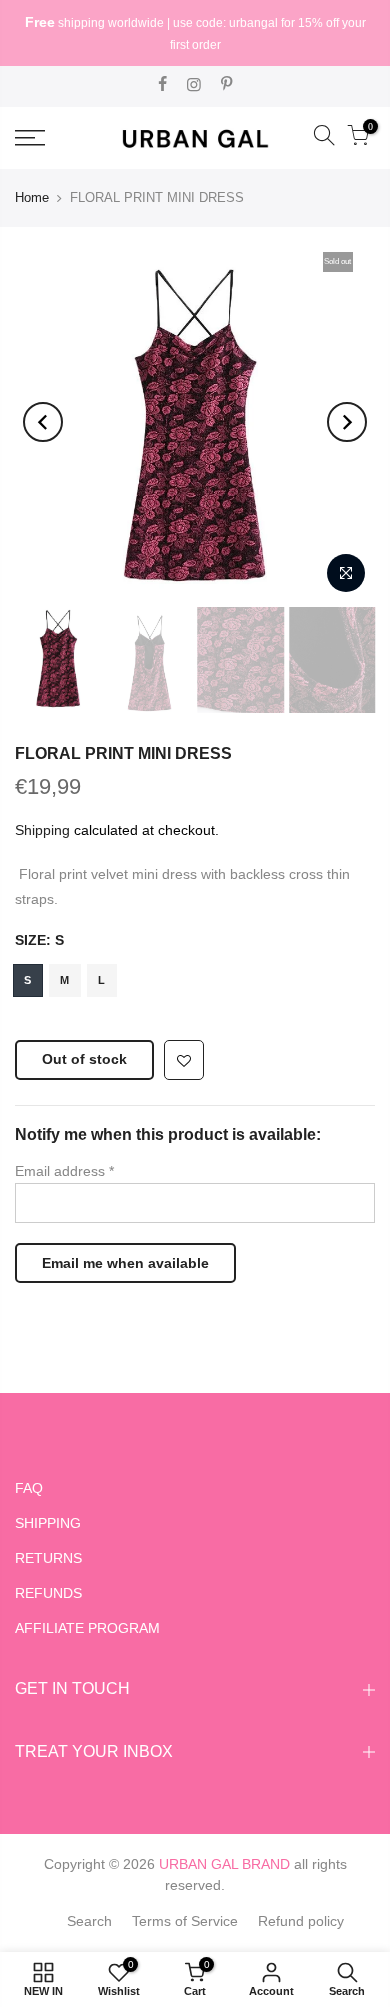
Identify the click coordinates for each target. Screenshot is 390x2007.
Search (89, 1921)
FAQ (29, 1488)
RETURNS (48, 1558)
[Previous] (43, 422)
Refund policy (301, 1921)
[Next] (347, 422)
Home (32, 197)
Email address (64, 1171)
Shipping (42, 830)
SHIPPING (48, 1523)
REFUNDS (48, 1593)
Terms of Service (185, 1921)
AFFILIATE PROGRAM (87, 1628)
